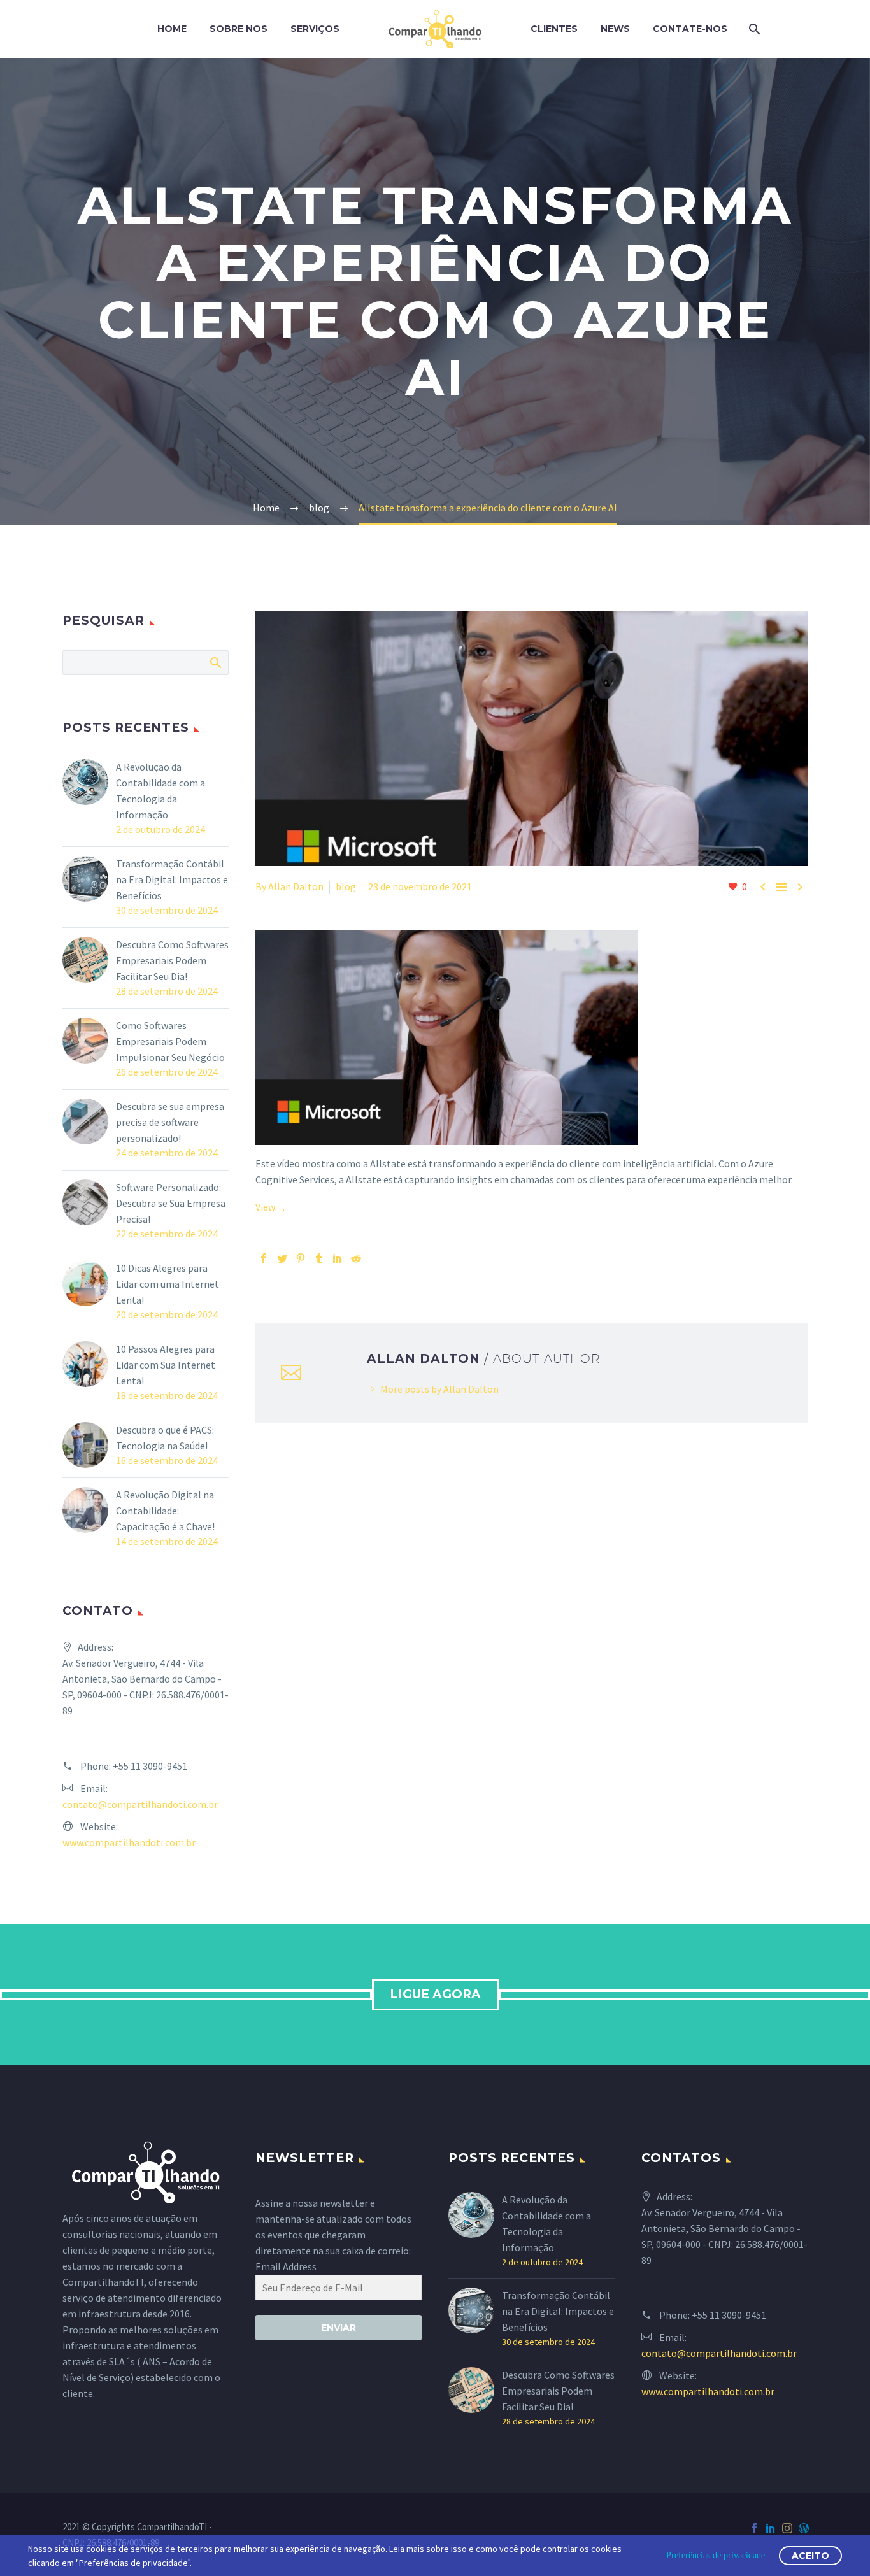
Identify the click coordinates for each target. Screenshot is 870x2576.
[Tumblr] (319, 1258)
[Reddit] (356, 1258)
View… (270, 1207)
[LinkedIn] (338, 1258)
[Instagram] (787, 2528)
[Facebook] (264, 1258)
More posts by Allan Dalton (439, 1389)
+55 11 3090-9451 (150, 1766)
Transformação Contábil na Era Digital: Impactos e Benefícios (172, 879)
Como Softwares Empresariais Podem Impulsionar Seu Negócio (170, 1041)
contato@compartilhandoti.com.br (140, 1804)
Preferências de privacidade (716, 2555)
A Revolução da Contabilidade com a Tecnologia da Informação (160, 791)
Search (215, 662)
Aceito (810, 2556)
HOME (172, 29)
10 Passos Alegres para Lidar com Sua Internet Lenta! (166, 1365)
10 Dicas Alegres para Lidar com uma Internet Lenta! (168, 1284)
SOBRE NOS (239, 29)
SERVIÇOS (315, 29)
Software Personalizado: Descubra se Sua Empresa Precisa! (171, 1203)
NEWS (615, 29)
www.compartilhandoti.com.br (129, 1842)
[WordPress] (804, 2528)
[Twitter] (282, 1258)
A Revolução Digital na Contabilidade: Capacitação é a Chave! (165, 1511)
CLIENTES (554, 29)
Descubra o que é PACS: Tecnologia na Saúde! (165, 1438)
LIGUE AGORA (435, 1994)
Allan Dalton (296, 886)
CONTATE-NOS (690, 29)
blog (346, 886)
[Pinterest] (301, 1258)
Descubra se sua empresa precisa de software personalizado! (170, 1122)
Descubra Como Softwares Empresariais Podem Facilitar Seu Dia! (172, 960)
